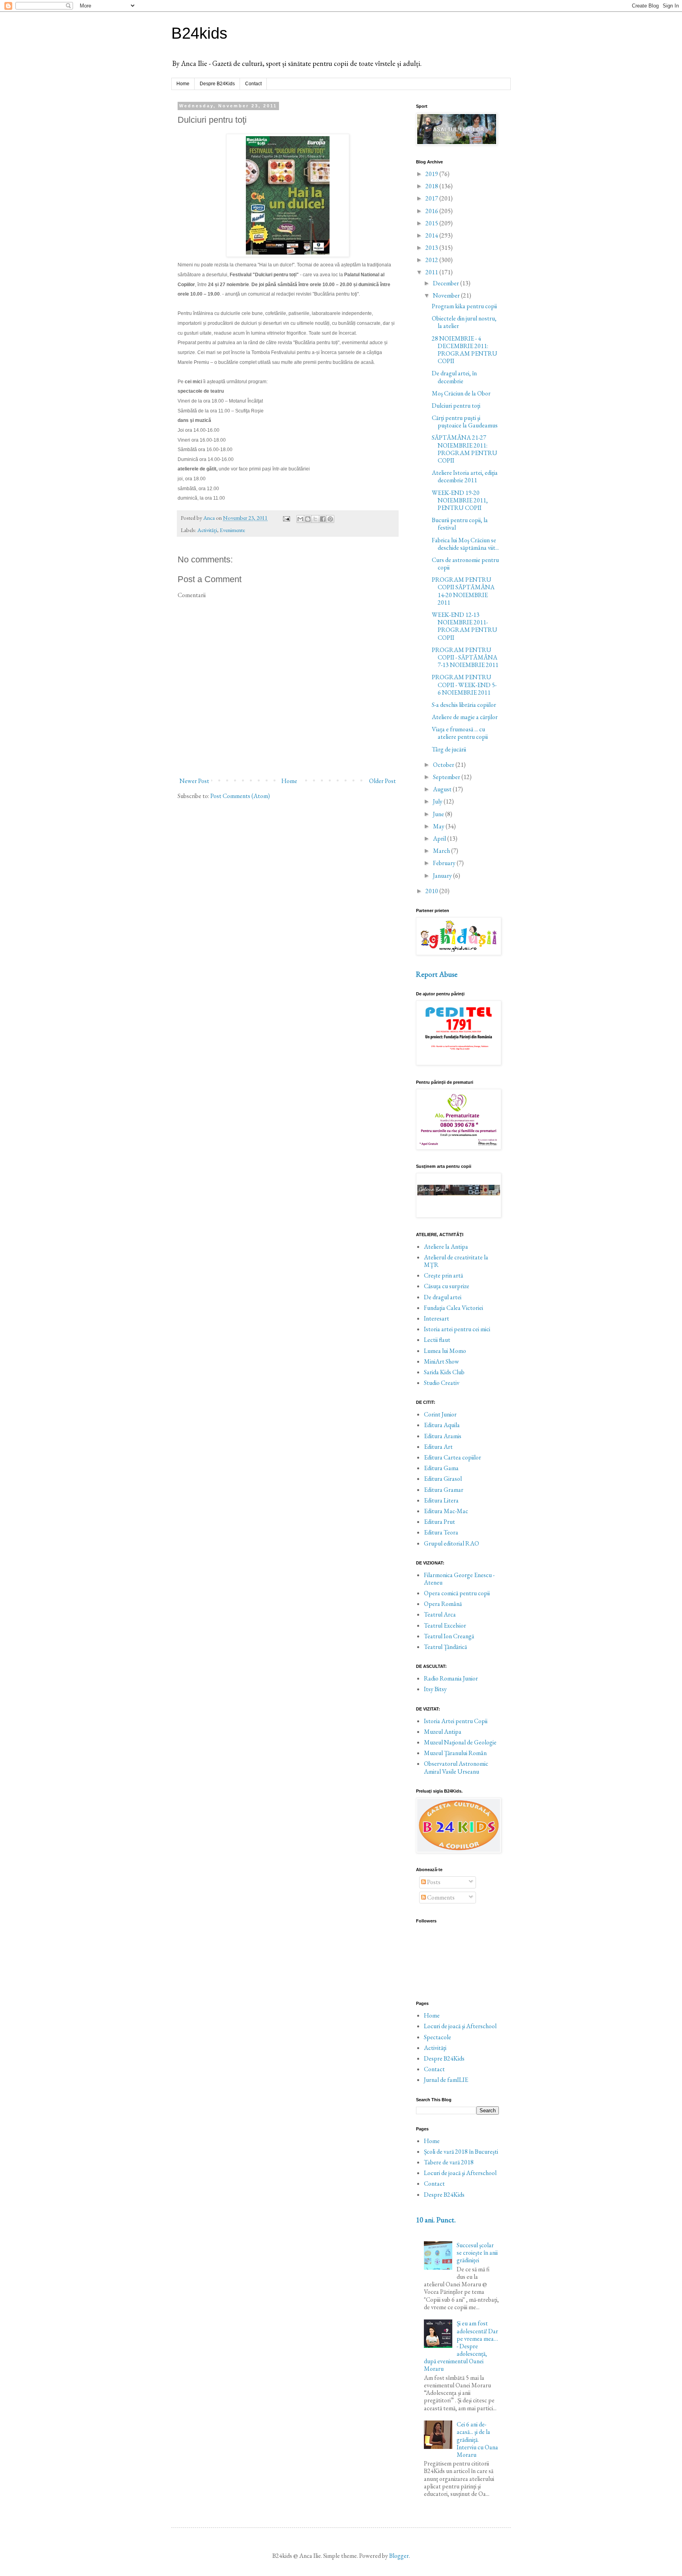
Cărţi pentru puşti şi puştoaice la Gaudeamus (465, 422)
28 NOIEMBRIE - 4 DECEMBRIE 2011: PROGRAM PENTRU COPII (465, 350)
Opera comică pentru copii (457, 1593)
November (447, 295)
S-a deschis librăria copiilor (464, 705)
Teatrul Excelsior (445, 1625)
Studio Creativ (442, 1383)
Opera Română (443, 1604)
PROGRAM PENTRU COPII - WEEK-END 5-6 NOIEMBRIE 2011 (464, 685)
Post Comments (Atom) (240, 796)
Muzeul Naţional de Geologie (460, 1742)
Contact (253, 84)
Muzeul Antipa (443, 1732)
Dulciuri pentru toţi (456, 406)
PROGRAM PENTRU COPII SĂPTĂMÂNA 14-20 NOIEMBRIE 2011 (463, 591)
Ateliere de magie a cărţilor (465, 717)
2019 (432, 174)
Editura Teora (441, 1532)
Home (183, 84)
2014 (432, 235)
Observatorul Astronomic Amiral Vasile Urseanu (456, 1767)
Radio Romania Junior (451, 1678)
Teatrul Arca (440, 1614)
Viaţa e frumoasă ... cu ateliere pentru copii (460, 733)
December (447, 283)
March (442, 851)
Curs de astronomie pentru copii (465, 564)
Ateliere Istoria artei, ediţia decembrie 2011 (465, 476)
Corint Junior (440, 1414)
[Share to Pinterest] (330, 519)
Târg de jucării (449, 749)
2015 (432, 223)
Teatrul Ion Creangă (449, 1636)
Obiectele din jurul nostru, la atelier (464, 322)
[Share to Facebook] (323, 519)
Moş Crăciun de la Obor (461, 393)
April (440, 838)
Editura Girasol (443, 1479)
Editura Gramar (444, 1490)
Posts (433, 1882)
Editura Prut (439, 1522)
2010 (432, 891)
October (444, 765)
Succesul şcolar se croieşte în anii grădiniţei (477, 2253)
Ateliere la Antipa (446, 1247)
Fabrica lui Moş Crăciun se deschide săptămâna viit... (465, 544)
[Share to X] (315, 519)
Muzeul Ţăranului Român (455, 1753)
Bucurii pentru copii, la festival (460, 524)
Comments (440, 1897)
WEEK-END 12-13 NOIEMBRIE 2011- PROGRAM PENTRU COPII (465, 626)
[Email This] (300, 519)
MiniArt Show (441, 1361)
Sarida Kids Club (444, 1372)
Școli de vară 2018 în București (461, 2152)
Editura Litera (441, 1500)
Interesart (437, 1318)
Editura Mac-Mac (446, 1511)
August (443, 789)
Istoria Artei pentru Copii (456, 1721)
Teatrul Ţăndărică (445, 1647)
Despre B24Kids (217, 84)
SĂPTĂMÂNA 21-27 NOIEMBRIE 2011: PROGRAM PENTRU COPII (465, 449)
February (445, 863)
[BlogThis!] (308, 519)
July (438, 801)
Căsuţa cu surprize (447, 1286)
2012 (432, 260)
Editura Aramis (443, 1436)
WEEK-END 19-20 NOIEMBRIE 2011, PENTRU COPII (460, 500)
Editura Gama (441, 1468)
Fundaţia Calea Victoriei (453, 1308)
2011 (432, 272)
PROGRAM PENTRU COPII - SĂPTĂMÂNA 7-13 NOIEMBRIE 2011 (465, 657)
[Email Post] (286, 518)
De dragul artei (443, 1297)
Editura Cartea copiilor (452, 1457)
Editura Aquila (442, 1425)
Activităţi (207, 530)
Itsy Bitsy (435, 1689)
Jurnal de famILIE (446, 2080)
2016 (432, 211)
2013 (432, 248)
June (439, 814)
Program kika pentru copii (464, 306)
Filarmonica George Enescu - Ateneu (459, 1579)
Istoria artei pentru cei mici (457, 1329)
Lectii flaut (437, 1340)
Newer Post (194, 781)
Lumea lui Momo (445, 1351)
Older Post (382, 781)
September (447, 777)
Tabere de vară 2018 (449, 2162)
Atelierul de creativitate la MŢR (456, 1261)
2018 (432, 186)
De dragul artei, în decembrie (454, 377)
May (439, 826)
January (443, 876)
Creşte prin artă (443, 1275)
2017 (432, 198)
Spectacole (437, 2037)
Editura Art (438, 1447)
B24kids (199, 33)
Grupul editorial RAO (452, 1543)
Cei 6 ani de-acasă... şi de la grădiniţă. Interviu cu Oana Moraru (477, 2439)
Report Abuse (437, 974)
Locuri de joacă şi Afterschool (460, 2026)
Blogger (399, 2556)
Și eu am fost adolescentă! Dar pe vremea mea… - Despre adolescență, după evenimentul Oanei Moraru (461, 2346)
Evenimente (232, 530)
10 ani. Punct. (436, 2220)
